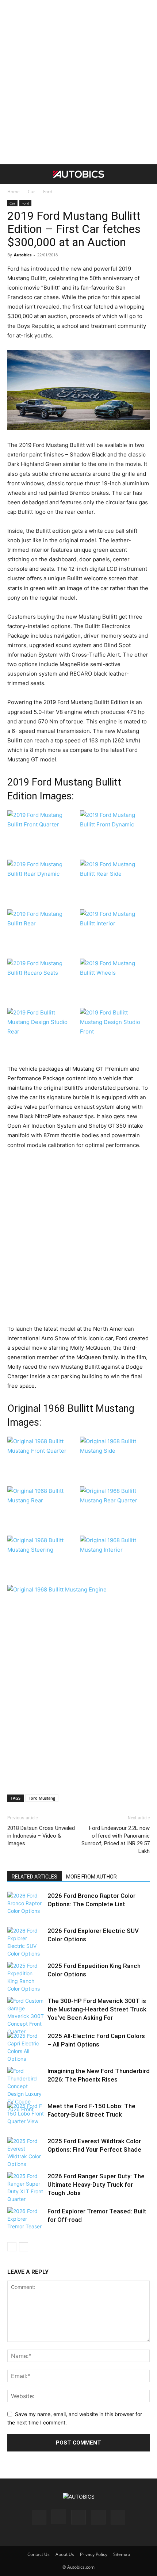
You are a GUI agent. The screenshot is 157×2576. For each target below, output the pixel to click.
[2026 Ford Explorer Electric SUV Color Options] (26, 1942)
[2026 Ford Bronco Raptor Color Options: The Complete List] (26, 1905)
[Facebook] (39, 2517)
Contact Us (39, 2554)
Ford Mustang (42, 1798)
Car (31, 192)
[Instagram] (59, 2517)
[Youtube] (118, 2517)
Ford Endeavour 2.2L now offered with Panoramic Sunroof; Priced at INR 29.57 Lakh (116, 1840)
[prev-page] (12, 2247)
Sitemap (122, 2554)
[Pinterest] (78, 2517)
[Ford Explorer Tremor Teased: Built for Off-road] (26, 2221)
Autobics (23, 255)
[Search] (147, 174)
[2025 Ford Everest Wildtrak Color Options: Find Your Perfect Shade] (26, 2152)
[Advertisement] (78, 82)
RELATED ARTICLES (35, 1877)
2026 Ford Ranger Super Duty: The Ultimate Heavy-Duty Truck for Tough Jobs (96, 2185)
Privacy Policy (94, 2554)
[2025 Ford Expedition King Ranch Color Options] (26, 1977)
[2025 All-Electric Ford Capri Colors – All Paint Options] (26, 2047)
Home (14, 192)
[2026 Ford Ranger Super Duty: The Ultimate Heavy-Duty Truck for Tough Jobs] (26, 2187)
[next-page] (24, 2247)
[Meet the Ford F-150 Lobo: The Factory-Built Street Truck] (26, 2116)
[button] (12, 174)
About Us (65, 2554)
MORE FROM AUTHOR (91, 1877)
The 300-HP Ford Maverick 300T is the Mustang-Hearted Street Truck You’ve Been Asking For (97, 2009)
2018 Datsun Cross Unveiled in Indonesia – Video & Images (41, 1836)
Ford (48, 192)
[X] (98, 2517)
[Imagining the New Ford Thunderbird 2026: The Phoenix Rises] (26, 2090)
